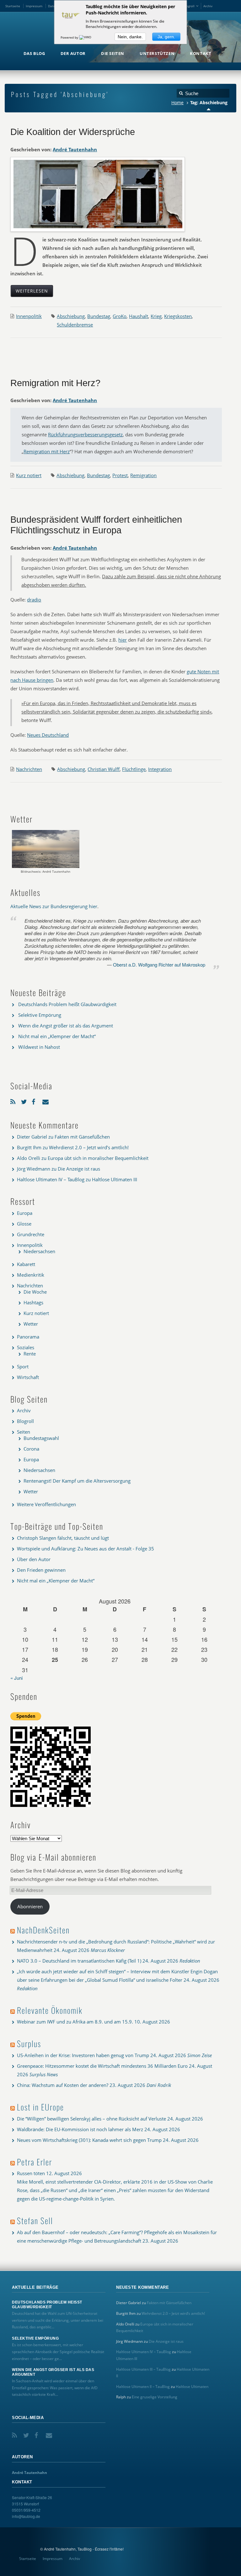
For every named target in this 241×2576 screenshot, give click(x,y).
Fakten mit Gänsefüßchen (82, 1137)
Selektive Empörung (40, 1015)
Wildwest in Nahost (39, 1047)
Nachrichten (29, 769)
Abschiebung (71, 316)
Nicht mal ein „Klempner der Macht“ (57, 1036)
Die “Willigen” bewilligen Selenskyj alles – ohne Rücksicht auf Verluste (91, 2119)
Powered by (70, 37)
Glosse (24, 1224)
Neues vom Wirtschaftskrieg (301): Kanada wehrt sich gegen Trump (89, 2140)
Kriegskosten (178, 316)
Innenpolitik (29, 316)
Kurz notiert (29, 475)
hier (123, 640)
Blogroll (189, 6)
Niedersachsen (39, 1251)
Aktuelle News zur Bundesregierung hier (54, 906)
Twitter (25, 1100)
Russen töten (31, 2173)
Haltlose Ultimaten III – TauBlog (143, 2369)
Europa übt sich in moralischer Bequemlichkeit (98, 1158)
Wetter (31, 1324)
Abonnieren (30, 1906)
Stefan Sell (35, 2220)
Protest (120, 475)
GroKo (120, 316)
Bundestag (99, 316)
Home (177, 103)
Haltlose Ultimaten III (115, 1179)
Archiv (208, 6)
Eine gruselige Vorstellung (155, 2397)
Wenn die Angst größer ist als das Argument (66, 1026)
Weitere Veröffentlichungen (46, 1504)
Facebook (35, 1100)
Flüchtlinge (134, 769)
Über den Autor (34, 1559)
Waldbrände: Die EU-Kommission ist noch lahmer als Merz (80, 2129)
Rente (30, 1354)
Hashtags (33, 1302)
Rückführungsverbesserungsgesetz (85, 434)
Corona (31, 1449)
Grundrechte (31, 1234)
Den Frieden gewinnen (41, 1570)
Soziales (26, 1347)
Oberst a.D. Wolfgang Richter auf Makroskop (159, 965)
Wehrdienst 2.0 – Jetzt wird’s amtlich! (89, 1147)
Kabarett (26, 1264)
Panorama (28, 1337)
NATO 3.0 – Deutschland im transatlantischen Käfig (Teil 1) (79, 1961)
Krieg (156, 316)
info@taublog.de (26, 2516)
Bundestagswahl (41, 1438)
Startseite (13, 6)
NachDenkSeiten (43, 1930)
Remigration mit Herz (47, 451)
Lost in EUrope (40, 2107)
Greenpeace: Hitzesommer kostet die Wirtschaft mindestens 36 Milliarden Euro (102, 2066)
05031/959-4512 (26, 2510)
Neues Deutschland (48, 735)
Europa (25, 1213)
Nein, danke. (130, 37)
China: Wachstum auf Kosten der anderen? (63, 2085)
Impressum (34, 6)
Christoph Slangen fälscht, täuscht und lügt (63, 1538)
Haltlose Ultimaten (192, 2387)
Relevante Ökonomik (50, 2010)
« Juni (16, 1678)
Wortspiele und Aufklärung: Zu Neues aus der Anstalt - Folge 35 (86, 1549)
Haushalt (139, 316)
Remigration (143, 475)
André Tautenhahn (75, 149)
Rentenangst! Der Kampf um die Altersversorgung (77, 1481)
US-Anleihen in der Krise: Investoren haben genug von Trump (83, 2055)
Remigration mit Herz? (55, 383)
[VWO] (86, 37)
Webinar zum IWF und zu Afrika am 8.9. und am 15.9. (75, 2022)
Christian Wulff (104, 769)
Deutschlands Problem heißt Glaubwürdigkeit (67, 1004)
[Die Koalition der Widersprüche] (98, 194)
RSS (14, 1100)
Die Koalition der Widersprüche (73, 132)
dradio (34, 600)
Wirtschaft (28, 1377)
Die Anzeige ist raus (79, 1169)
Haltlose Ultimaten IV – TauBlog (51, 1179)
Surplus (29, 2043)
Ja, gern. (166, 37)
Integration (160, 769)
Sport (23, 1366)
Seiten (24, 1432)
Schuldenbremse (75, 325)
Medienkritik (31, 1275)
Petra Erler (35, 2162)
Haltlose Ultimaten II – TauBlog (143, 2387)
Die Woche (35, 1292)
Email (46, 1100)
